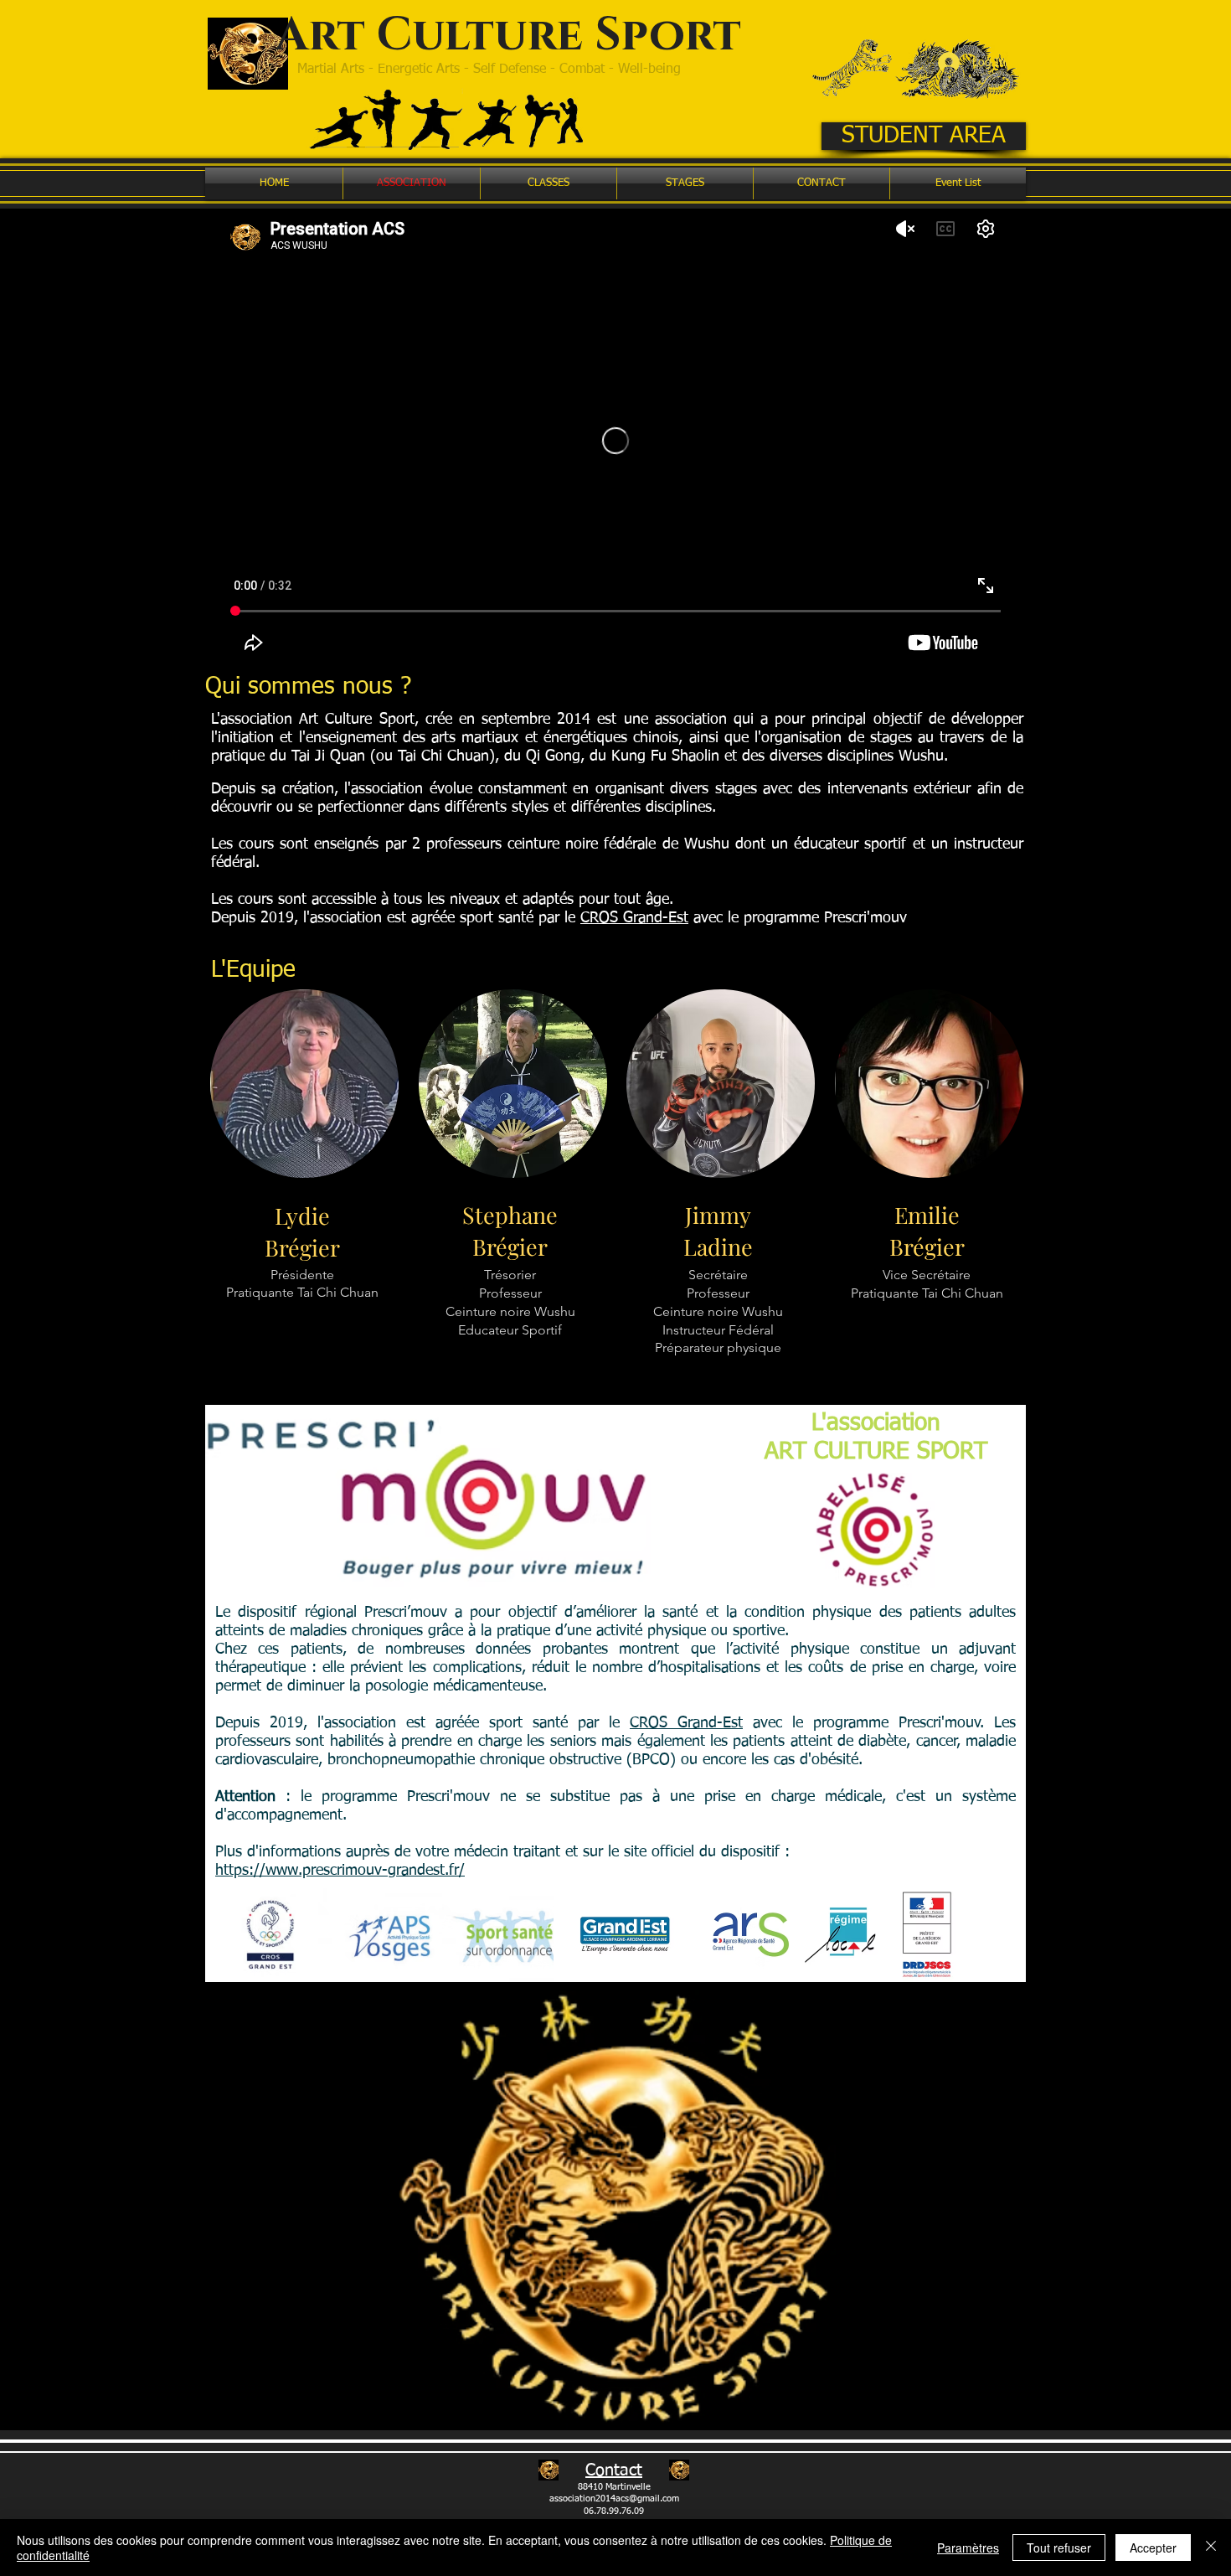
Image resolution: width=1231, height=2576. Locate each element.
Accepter (1153, 2548)
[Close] (1211, 2548)
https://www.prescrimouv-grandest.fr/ (340, 1871)
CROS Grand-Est (634, 918)
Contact (614, 2470)
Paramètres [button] (968, 2548)
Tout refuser (1059, 2548)
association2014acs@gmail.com (614, 2499)
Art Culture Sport (508, 36)
